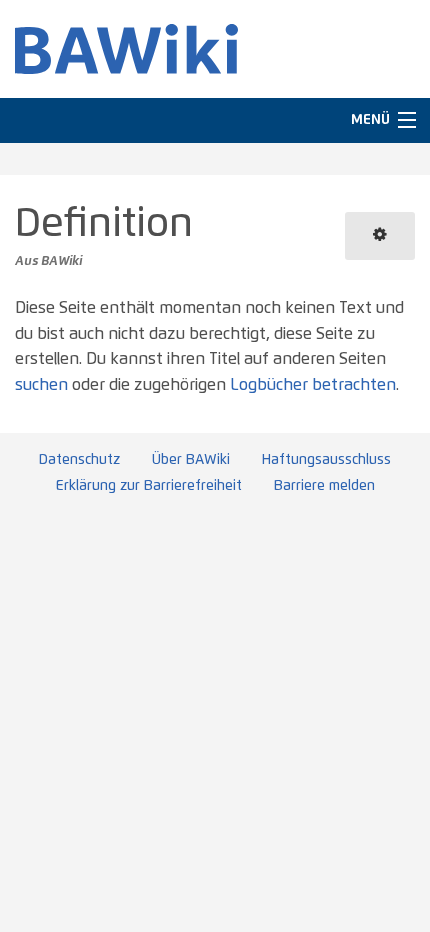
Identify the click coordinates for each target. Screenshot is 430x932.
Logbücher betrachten (313, 385)
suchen (41, 385)
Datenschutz (79, 460)
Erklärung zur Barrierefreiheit (149, 486)
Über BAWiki (191, 460)
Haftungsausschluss (326, 460)
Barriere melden (324, 486)
